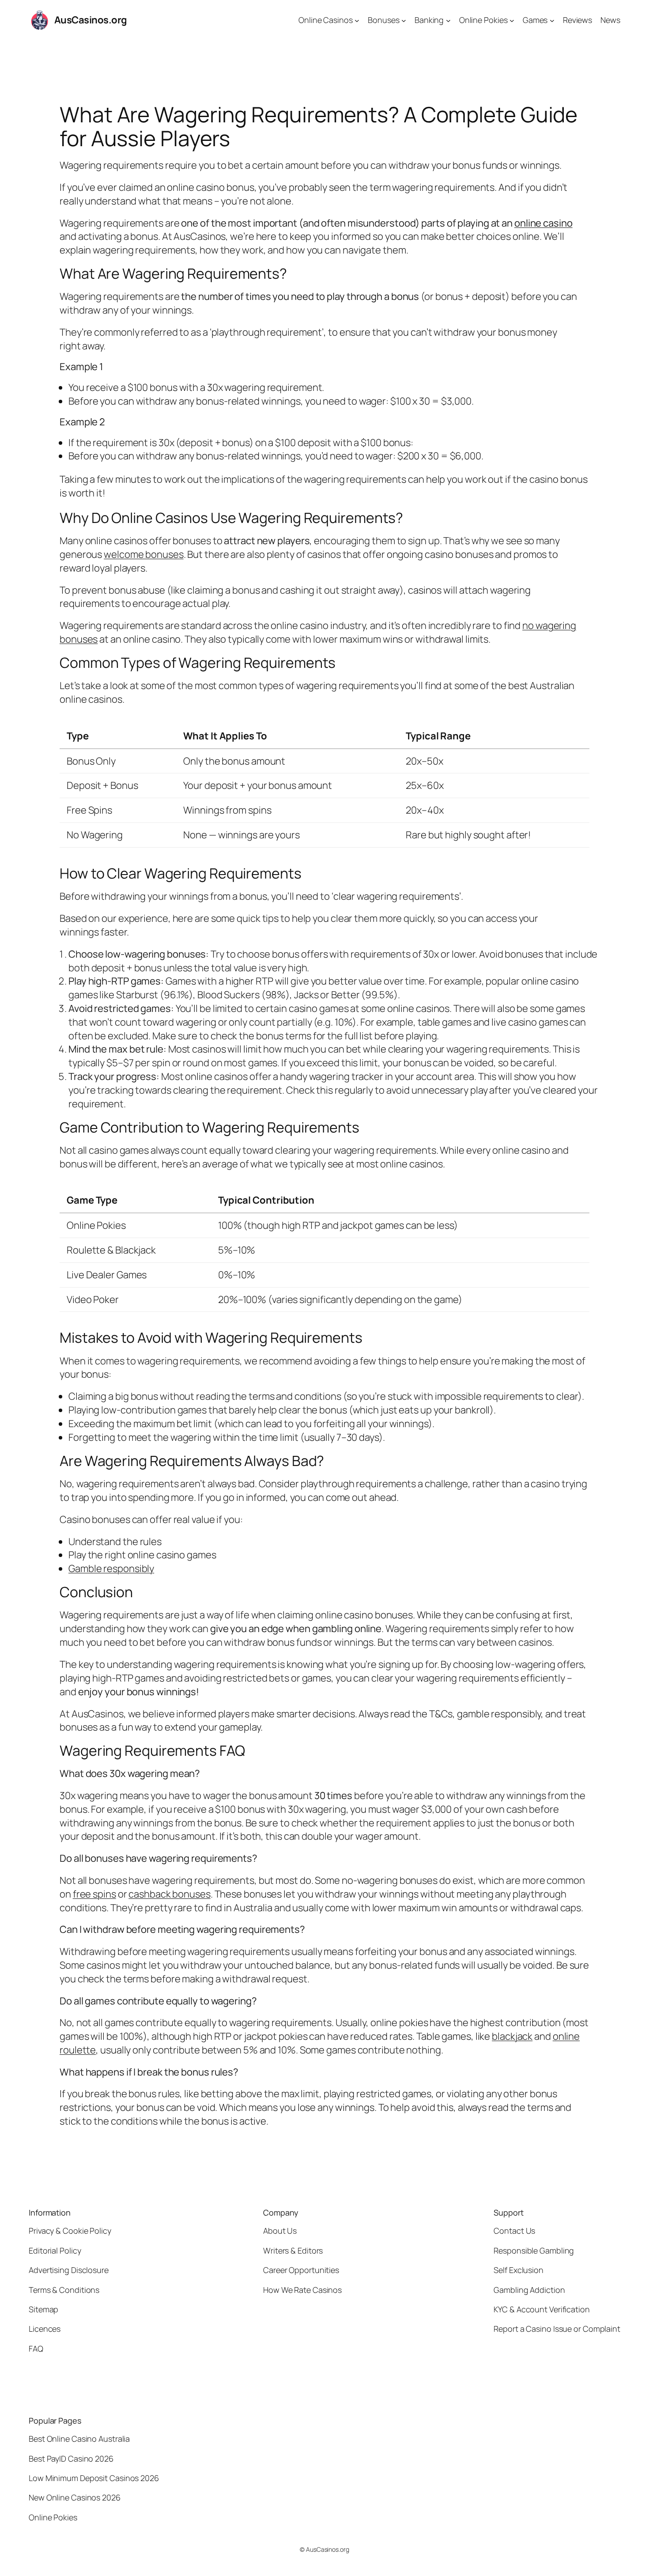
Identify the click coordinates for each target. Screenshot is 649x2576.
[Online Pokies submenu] (512, 20)
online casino (543, 223)
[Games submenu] (552, 20)
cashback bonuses (169, 1894)
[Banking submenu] (448, 20)
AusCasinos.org (91, 20)
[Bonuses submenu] (404, 20)
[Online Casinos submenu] (357, 20)
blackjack (512, 2036)
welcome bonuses (144, 554)
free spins (94, 1894)
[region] (324, 786)
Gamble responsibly (111, 1568)
